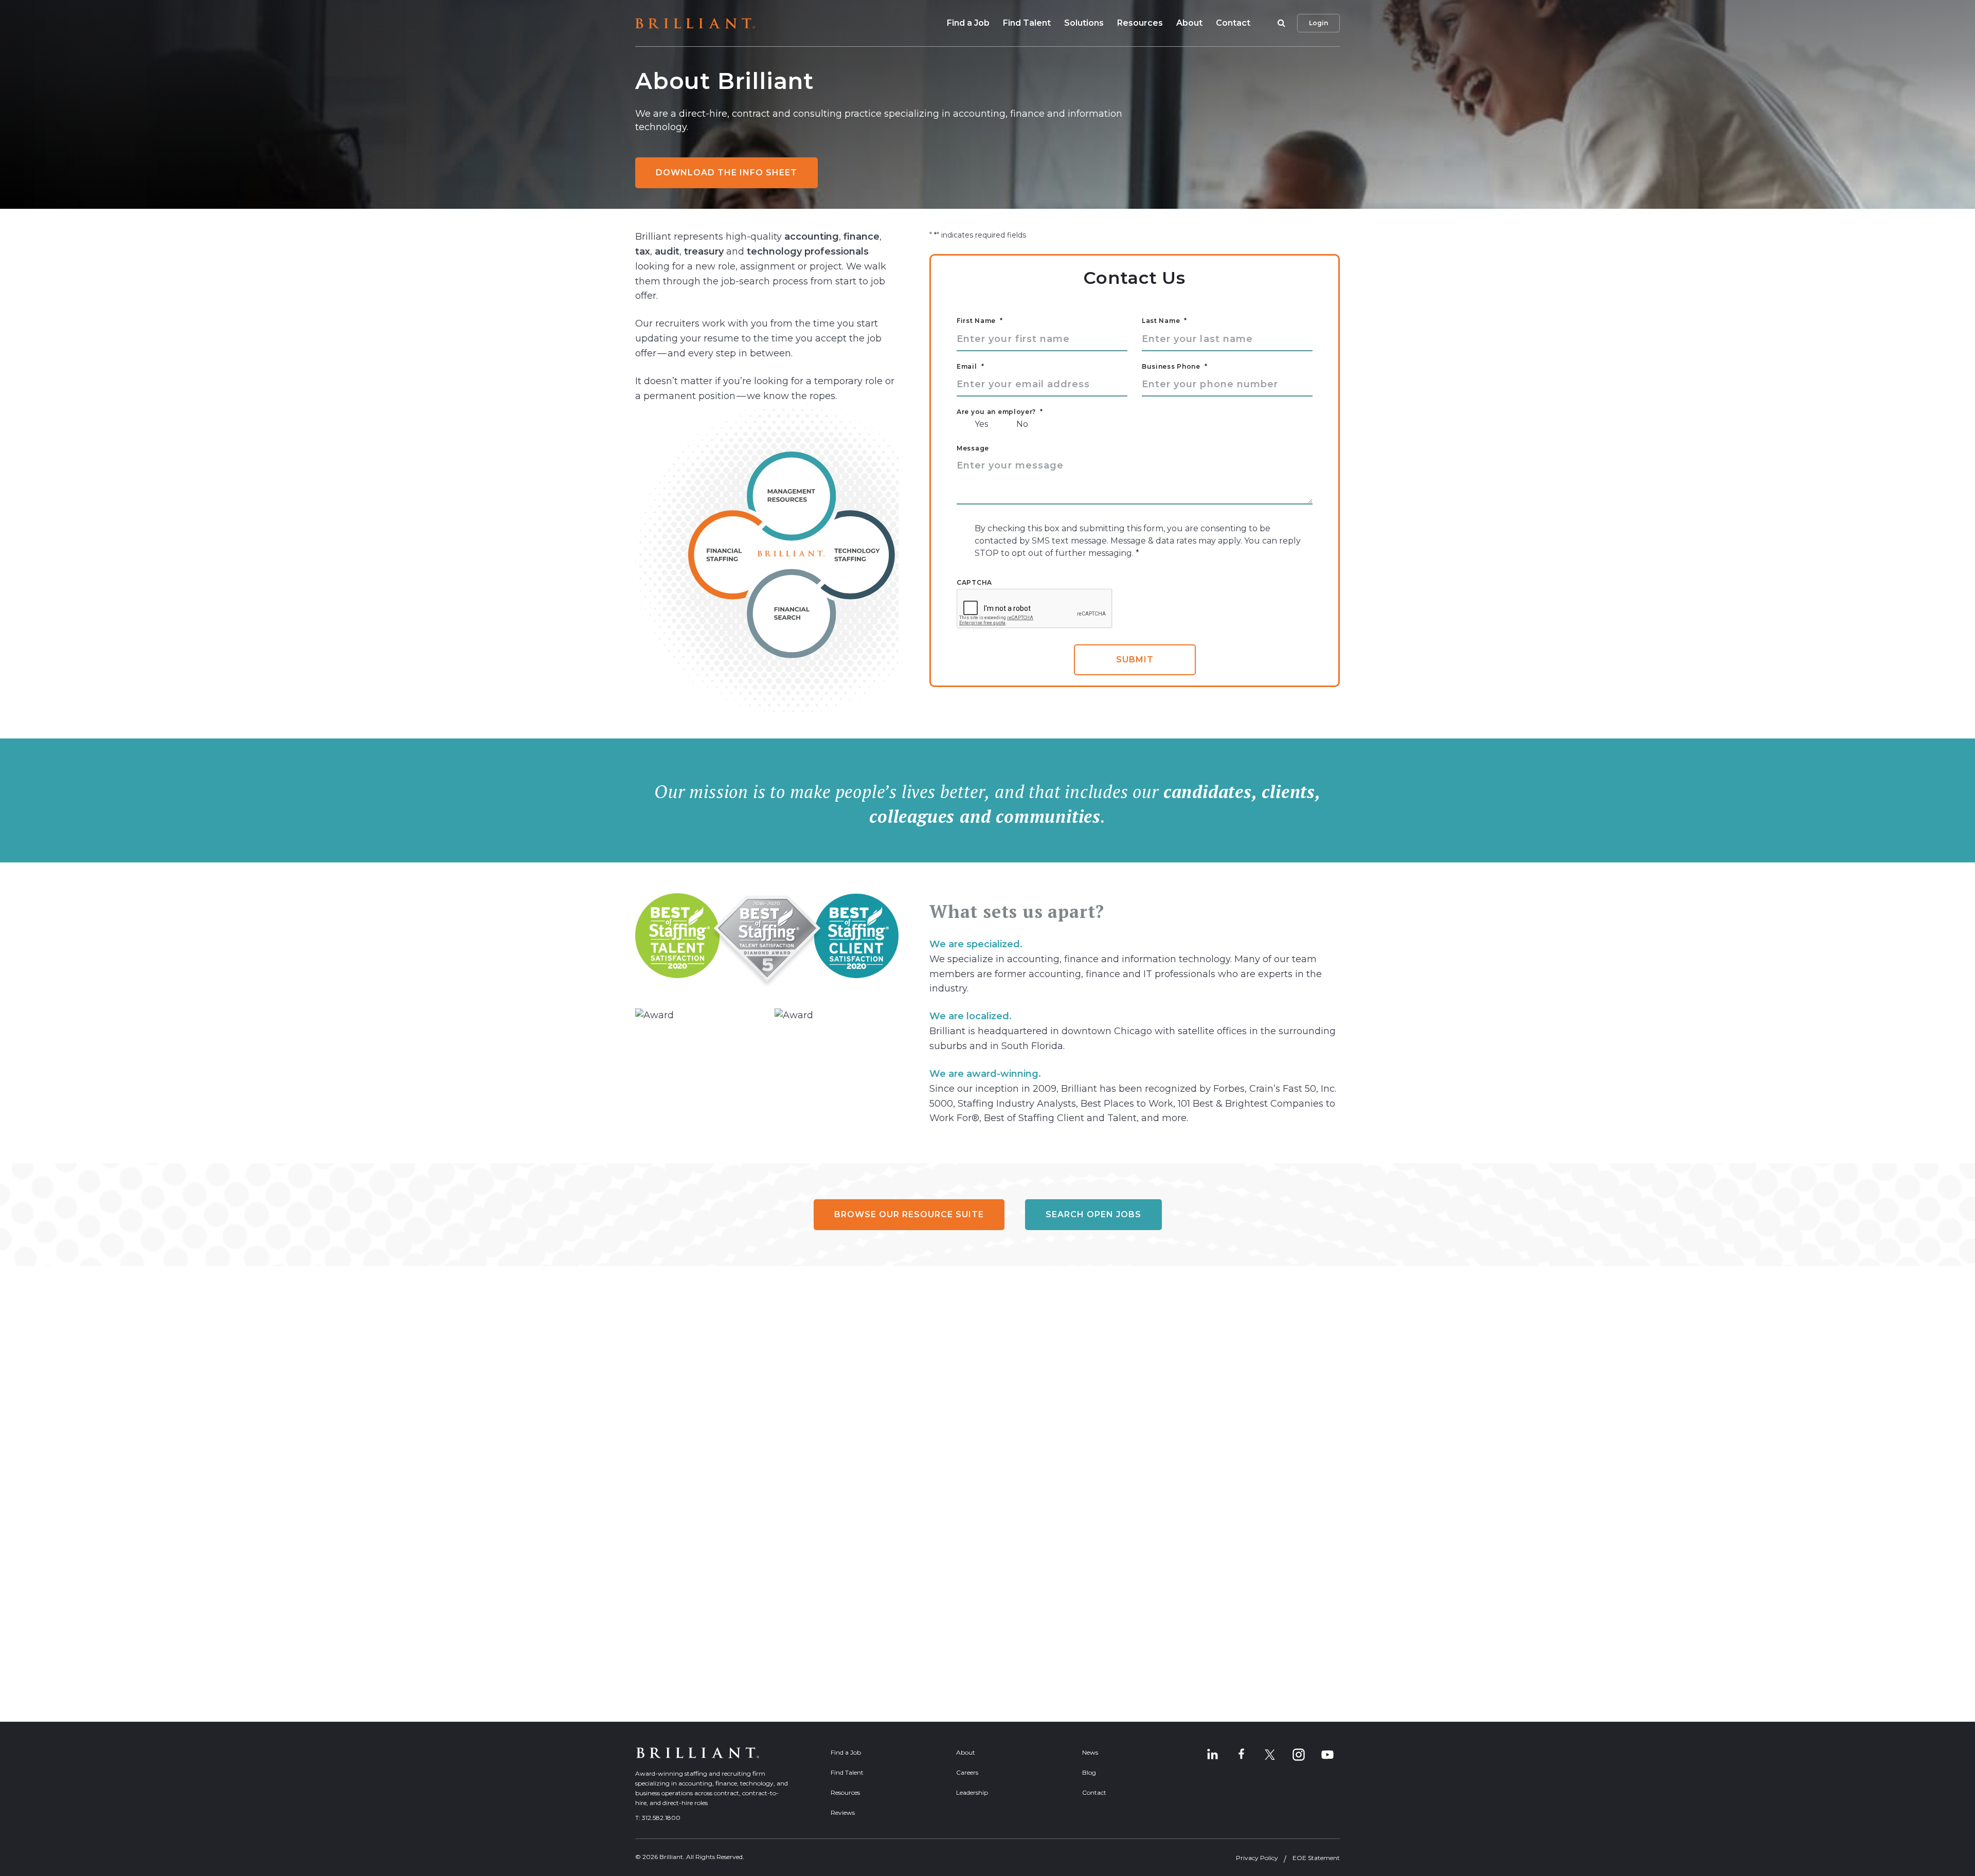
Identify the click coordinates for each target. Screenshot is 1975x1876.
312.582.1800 (661, 1818)
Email (970, 367)
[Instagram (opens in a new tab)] (1299, 1755)
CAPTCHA (974, 583)
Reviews (843, 1812)
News (1090, 1752)
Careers (967, 1772)
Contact (1233, 23)
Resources (1140, 23)
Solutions (1084, 23)
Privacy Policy (1257, 1858)
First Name (980, 321)
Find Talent (1027, 23)
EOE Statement (1316, 1858)
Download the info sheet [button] (726, 173)
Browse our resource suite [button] (909, 1214)
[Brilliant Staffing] (695, 23)
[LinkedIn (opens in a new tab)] (1212, 1755)
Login (1318, 23)
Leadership (972, 1792)
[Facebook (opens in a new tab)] (1241, 1755)
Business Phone (1175, 367)
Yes (981, 424)
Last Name (1164, 321)
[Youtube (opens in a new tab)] (1327, 1755)
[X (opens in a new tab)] (1270, 1755)
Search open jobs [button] (1093, 1214)
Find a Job (968, 23)
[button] (1280, 23)
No (1022, 424)
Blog (1089, 1772)
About (1189, 23)
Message (973, 448)
